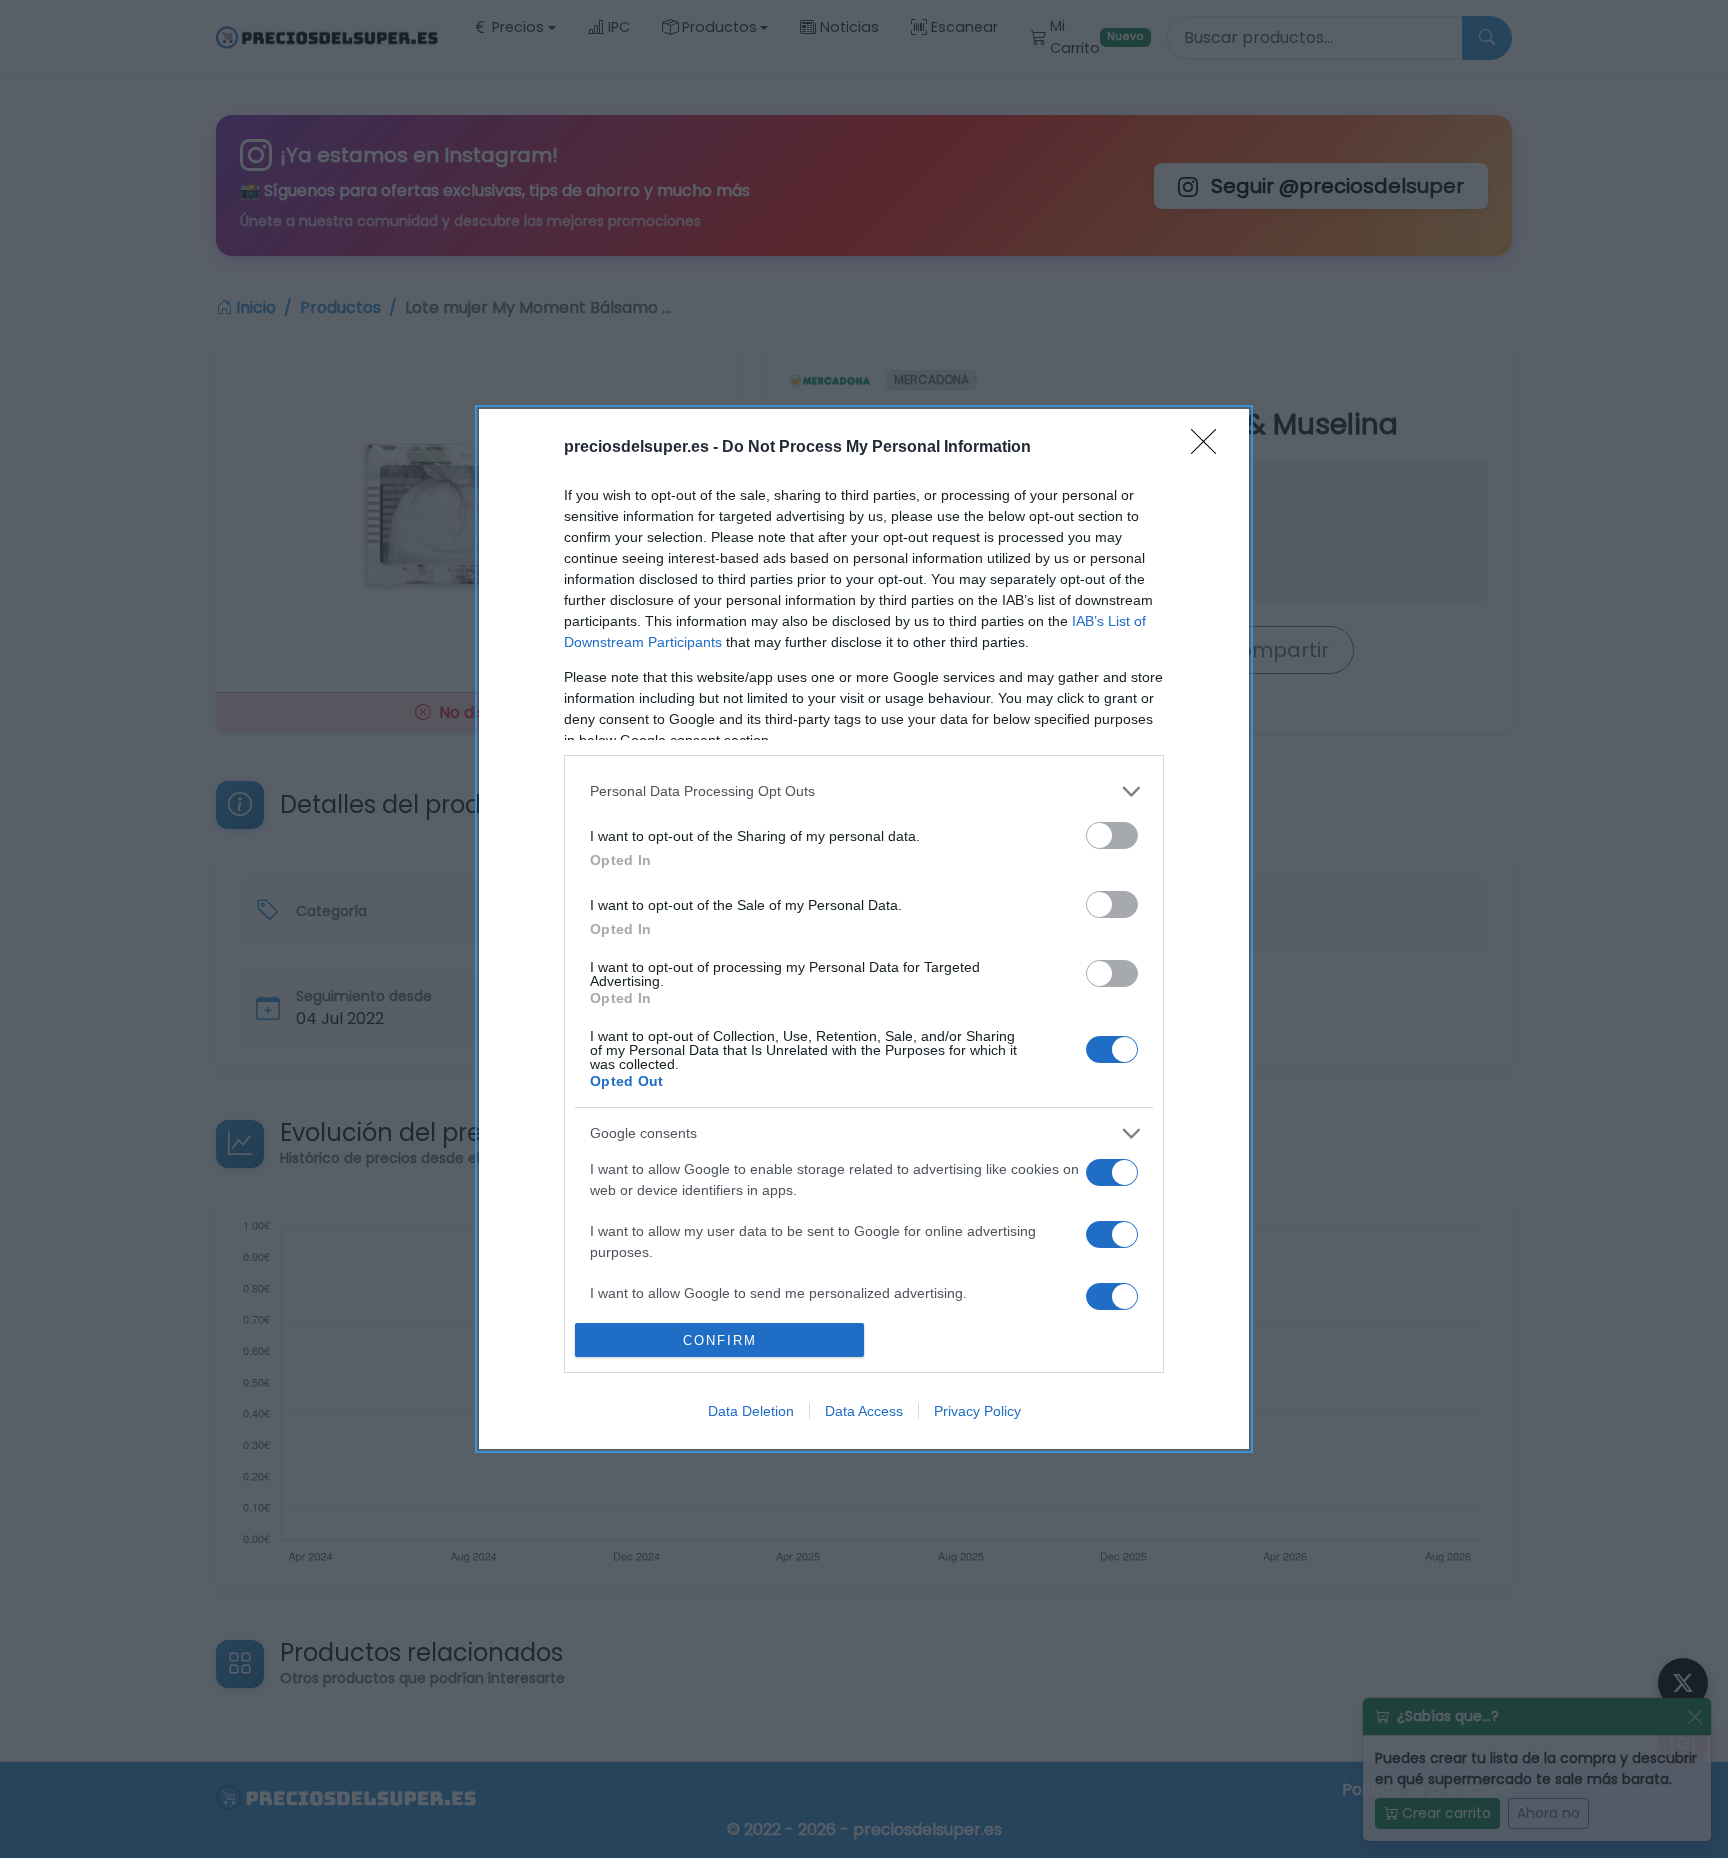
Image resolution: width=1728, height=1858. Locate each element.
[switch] (1112, 835)
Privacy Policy (977, 1411)
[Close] (1210, 448)
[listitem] (864, 791)
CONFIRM (720, 1340)
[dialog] (864, 929)
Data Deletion (751, 1411)
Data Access (864, 1411)
